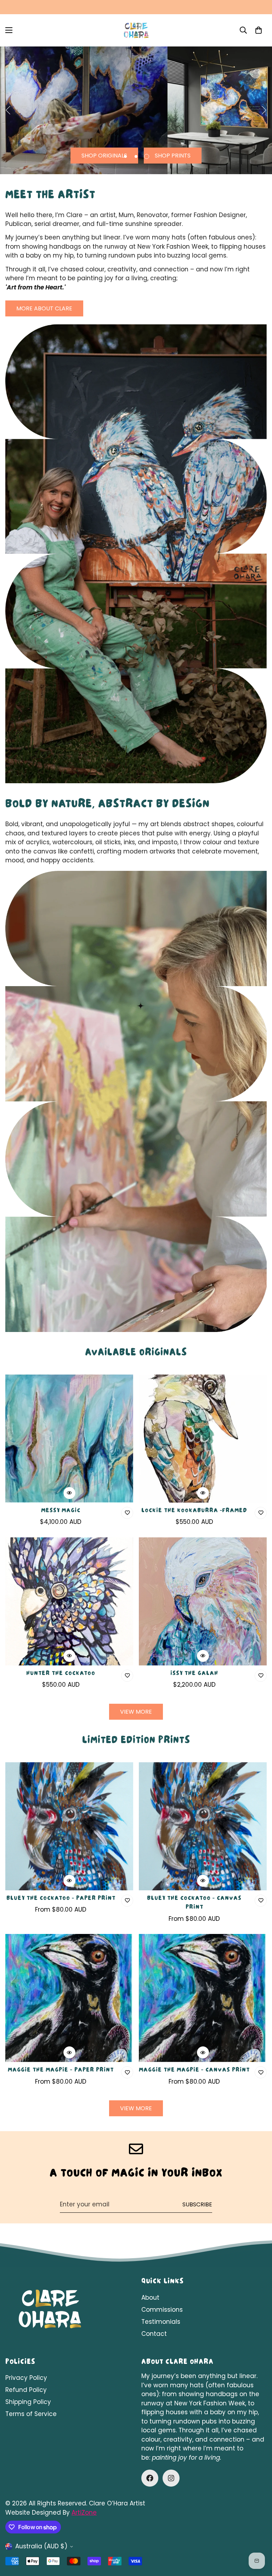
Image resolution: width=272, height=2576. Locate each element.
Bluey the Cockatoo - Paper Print (61, 1899)
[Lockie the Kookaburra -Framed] (203, 1439)
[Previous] (8, 110)
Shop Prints (173, 156)
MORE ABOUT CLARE (44, 308)
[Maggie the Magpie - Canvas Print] (203, 1998)
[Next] (264, 110)
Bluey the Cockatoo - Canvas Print (194, 1903)
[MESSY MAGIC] (69, 1439)
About (150, 2298)
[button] (259, 30)
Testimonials (161, 2322)
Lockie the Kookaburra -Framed (194, 1511)
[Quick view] (69, 1493)
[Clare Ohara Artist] (136, 30)
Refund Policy (26, 2390)
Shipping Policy (28, 2402)
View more (136, 1712)
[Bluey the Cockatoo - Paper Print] (69, 1826)
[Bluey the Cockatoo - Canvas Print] (203, 1826)
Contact (154, 2334)
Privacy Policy (26, 2378)
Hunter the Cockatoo (61, 1674)
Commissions (162, 2310)
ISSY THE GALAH (194, 1674)
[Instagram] (171, 2478)
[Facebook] (150, 2478)
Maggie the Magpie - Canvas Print (194, 2071)
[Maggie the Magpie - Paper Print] (69, 1998)
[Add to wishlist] (127, 1513)
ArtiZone (84, 2513)
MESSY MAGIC (61, 1511)
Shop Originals (104, 156)
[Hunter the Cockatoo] (69, 1601)
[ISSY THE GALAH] (203, 1601)
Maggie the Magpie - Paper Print (61, 2071)
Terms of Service (31, 2414)
